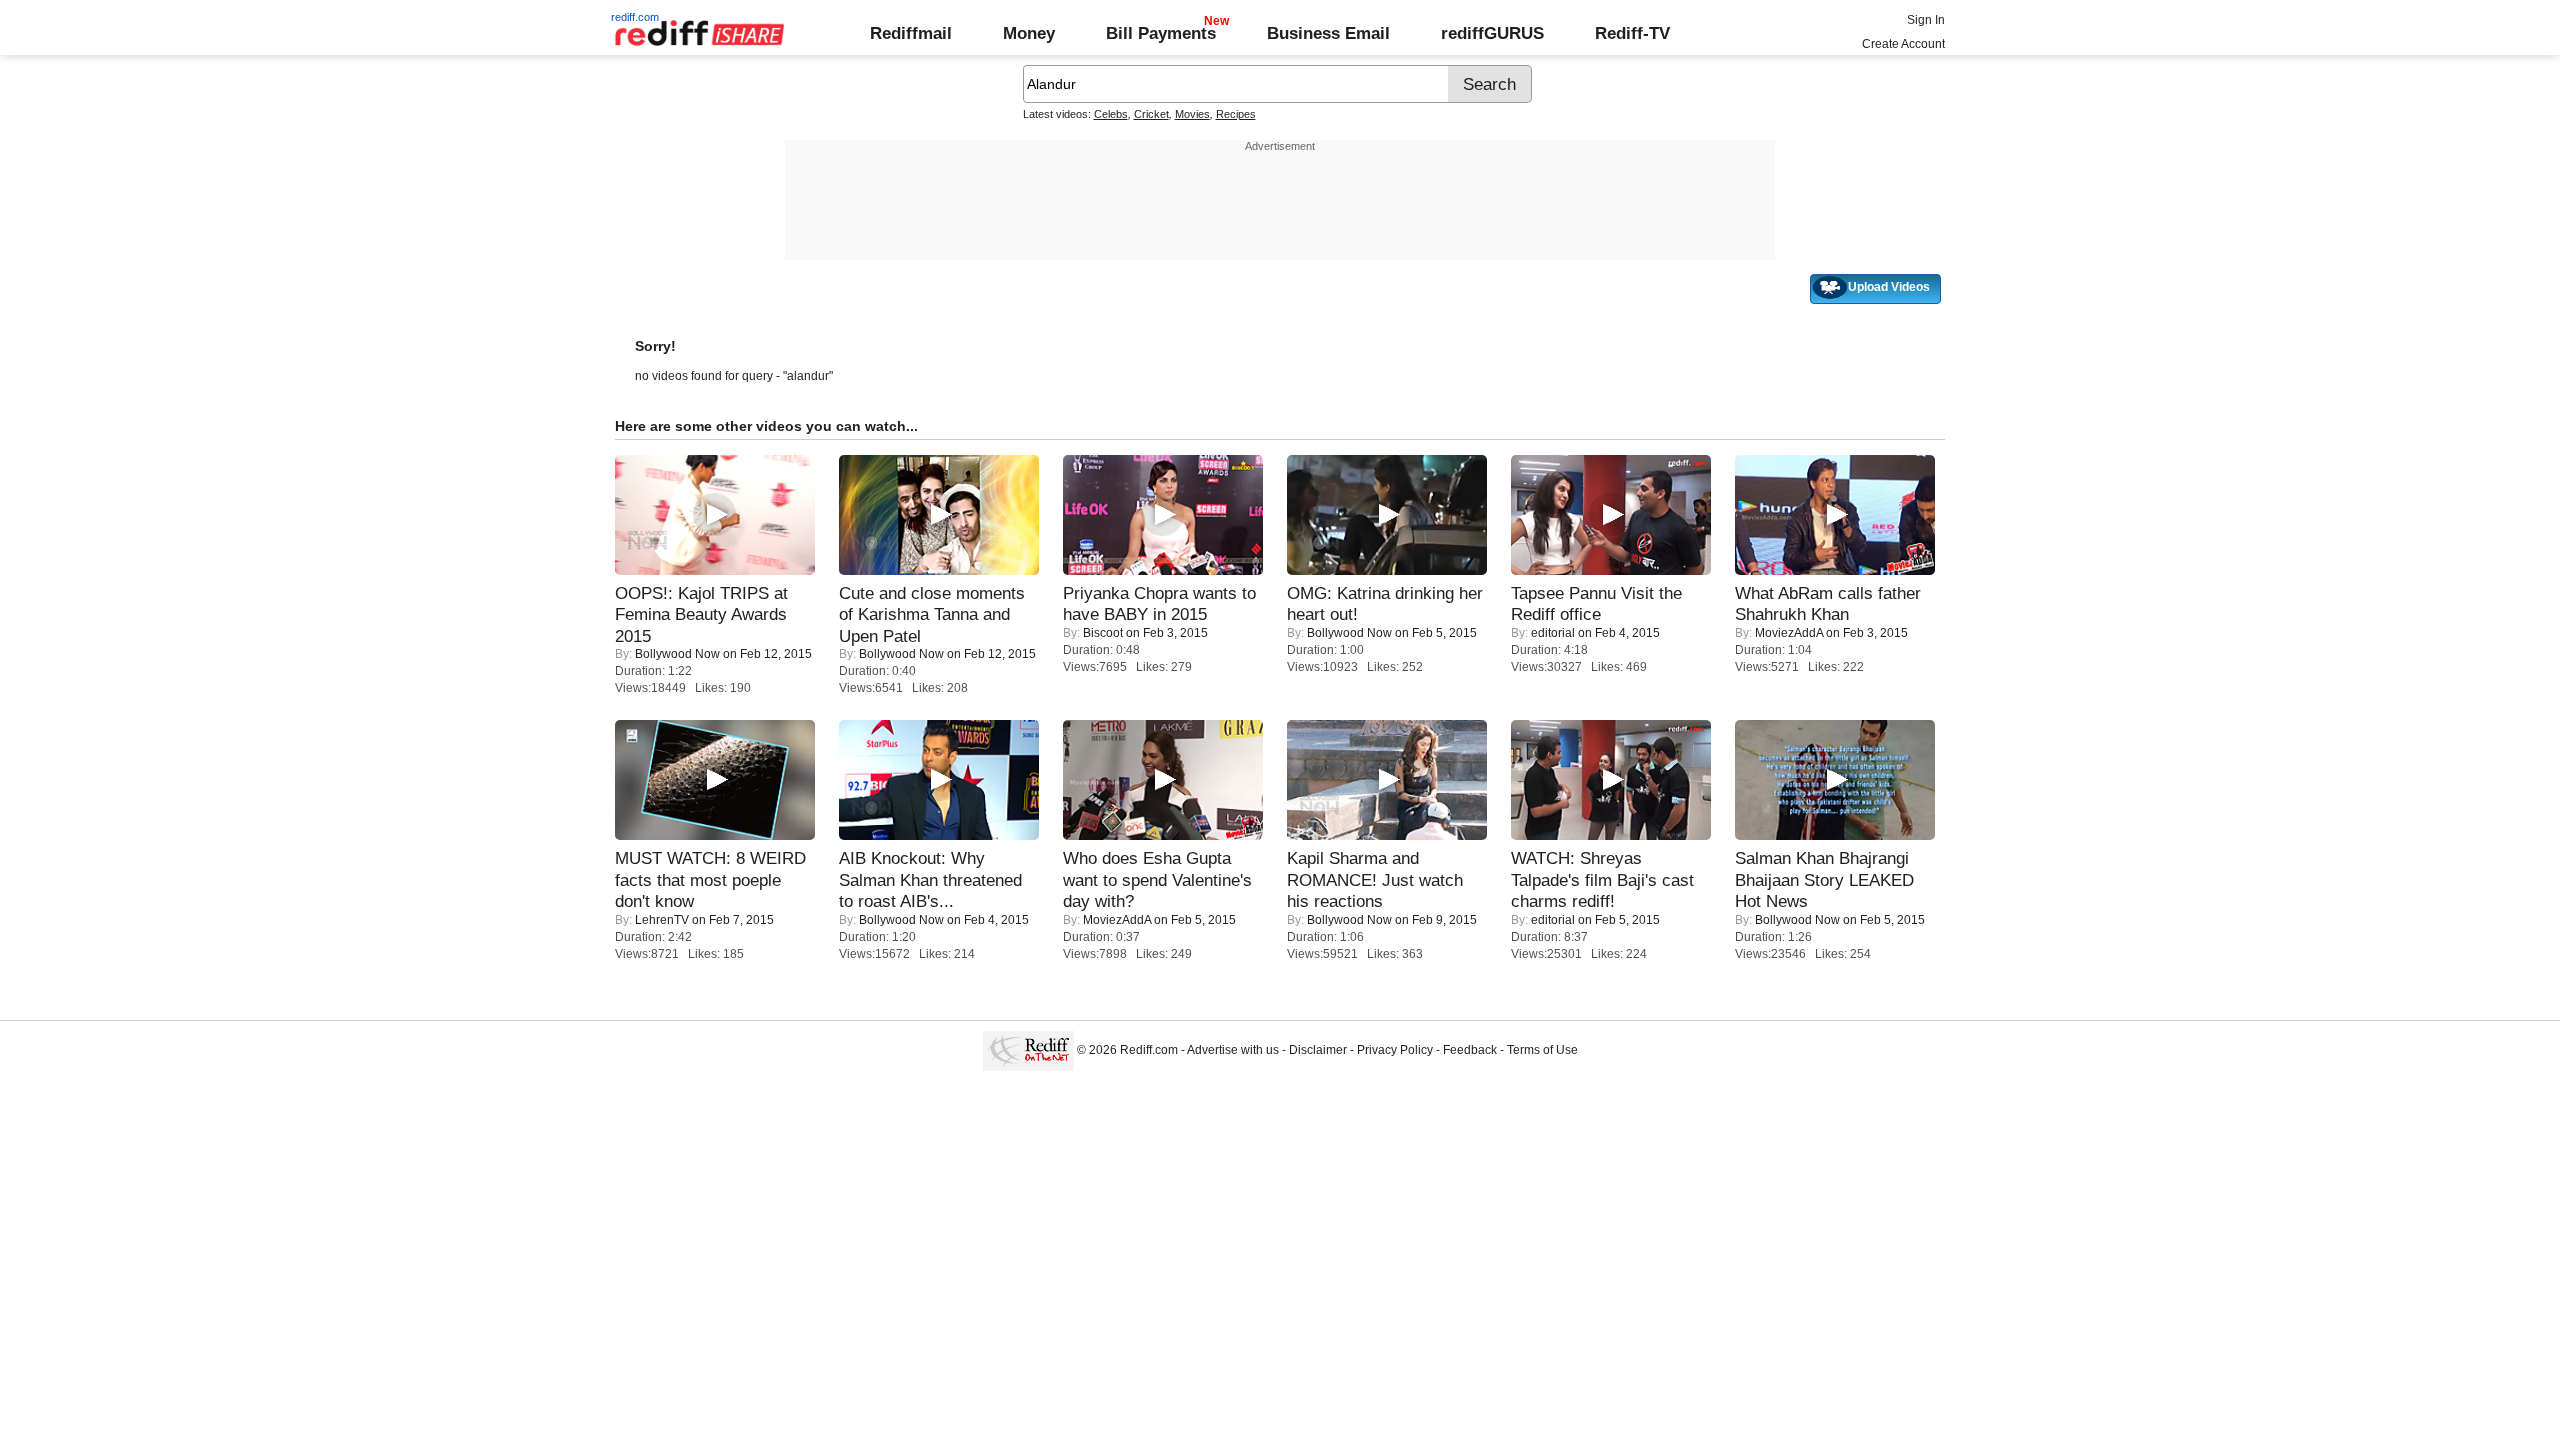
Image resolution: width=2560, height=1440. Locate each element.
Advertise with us (1233, 1050)
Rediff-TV (1632, 33)
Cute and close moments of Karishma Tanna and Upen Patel (932, 614)
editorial (1553, 633)
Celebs (1111, 114)
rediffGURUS (1492, 33)
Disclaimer (1318, 1050)
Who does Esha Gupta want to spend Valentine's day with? (1157, 879)
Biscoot (1103, 633)
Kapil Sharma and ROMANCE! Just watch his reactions (1375, 879)
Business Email (1328, 33)
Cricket (1151, 114)
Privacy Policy (1395, 1050)
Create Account (1903, 44)
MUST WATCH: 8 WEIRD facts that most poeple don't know (710, 879)
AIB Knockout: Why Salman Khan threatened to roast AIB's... (930, 879)
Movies (1192, 114)
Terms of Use (1542, 1050)
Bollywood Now (677, 654)
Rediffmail (911, 33)
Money (1029, 33)
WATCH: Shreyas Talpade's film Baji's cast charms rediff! (1602, 879)
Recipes (1236, 114)
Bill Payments (1161, 33)
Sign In (1926, 20)
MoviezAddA (1789, 633)
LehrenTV (662, 920)
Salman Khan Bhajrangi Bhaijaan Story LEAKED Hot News (1824, 879)
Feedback (1470, 1050)
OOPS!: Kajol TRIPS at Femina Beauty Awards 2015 (701, 614)
